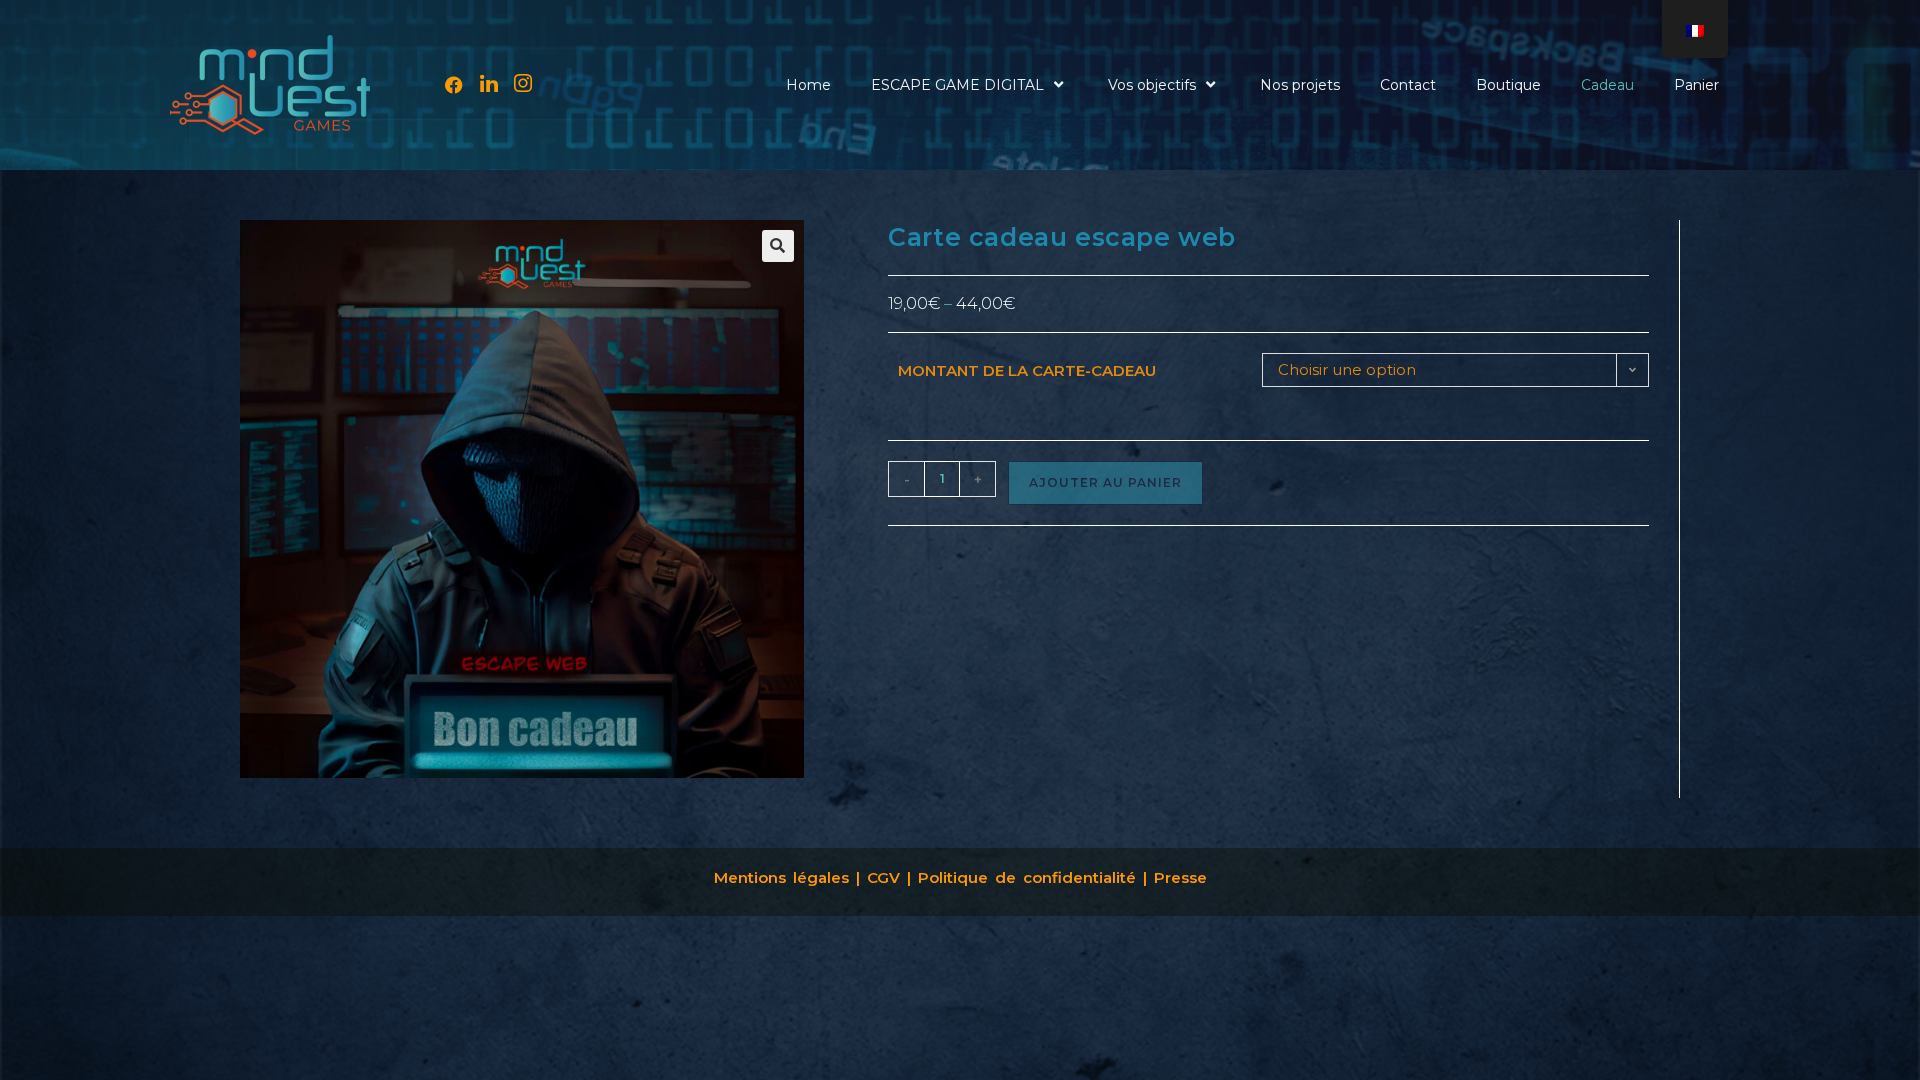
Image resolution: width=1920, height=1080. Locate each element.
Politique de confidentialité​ (1027, 877)
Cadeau (1607, 85)
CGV (887, 877)
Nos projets (1300, 85)
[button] (778, 246)
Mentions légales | (787, 877)
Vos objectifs (1152, 85)
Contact (1408, 85)
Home (808, 85)
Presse (1180, 877)
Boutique (1508, 85)
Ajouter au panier (1105, 482)
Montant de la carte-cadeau (1027, 370)
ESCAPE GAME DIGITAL (957, 85)
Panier (1696, 85)
